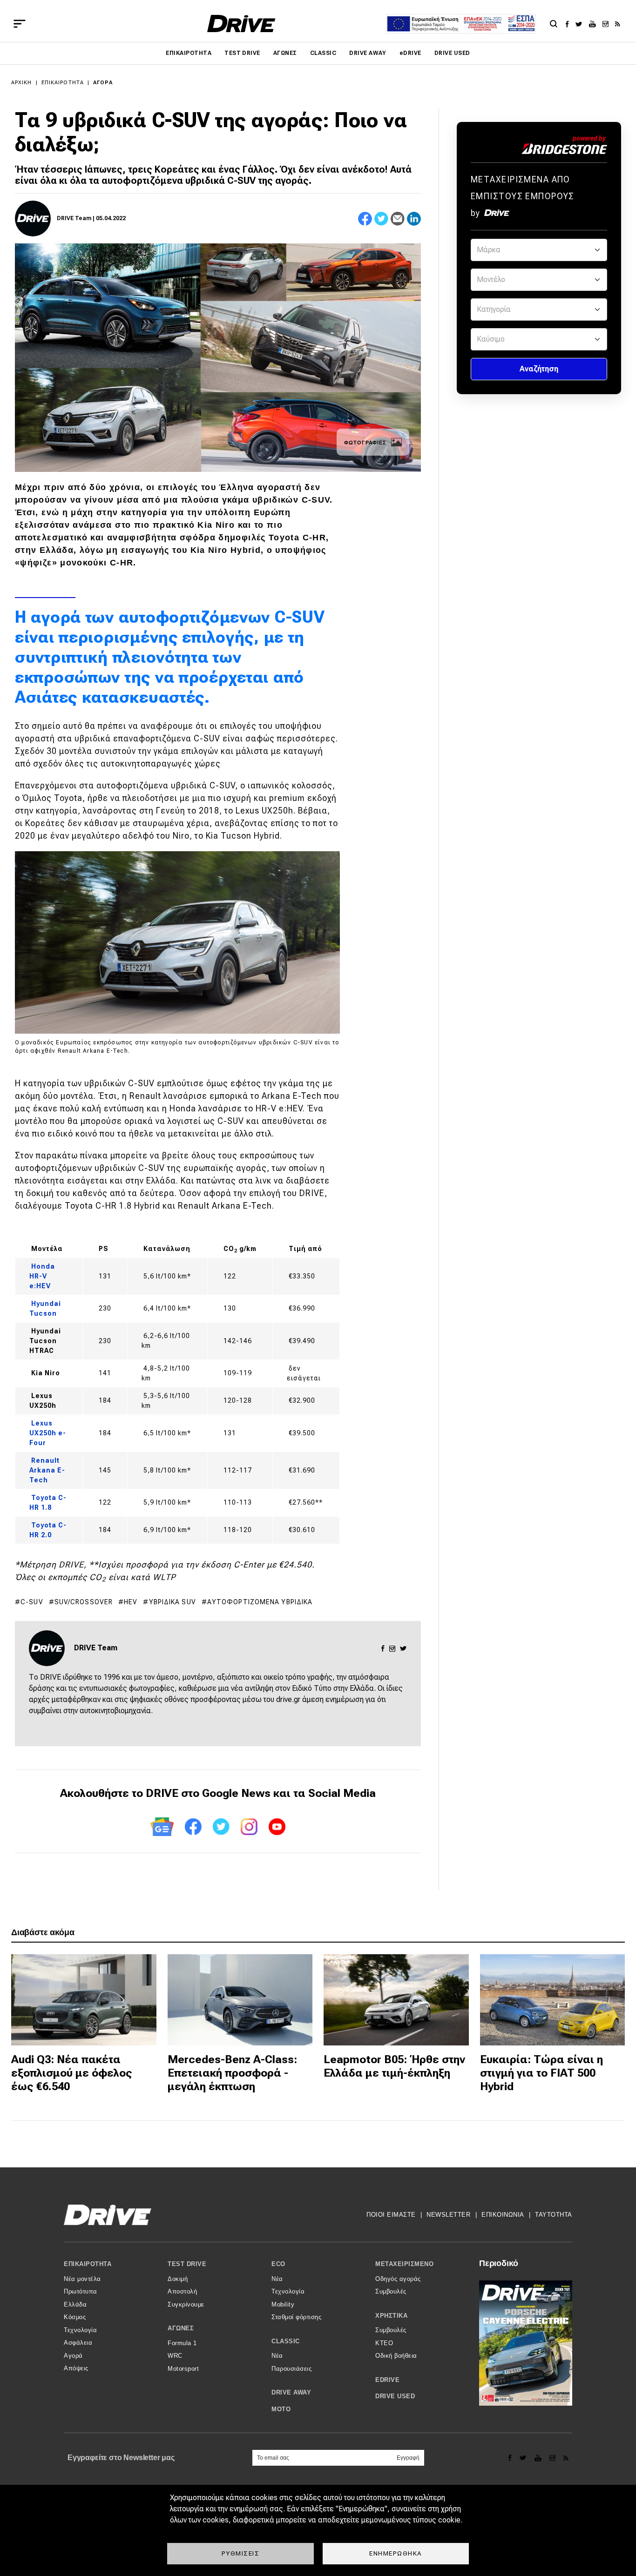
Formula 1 (182, 2343)
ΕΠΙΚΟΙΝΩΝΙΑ (503, 2215)
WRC (175, 2356)
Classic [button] (286, 2341)
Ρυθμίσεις (241, 2553)
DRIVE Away (368, 53)
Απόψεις (76, 2368)
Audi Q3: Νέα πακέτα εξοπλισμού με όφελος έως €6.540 (72, 2073)
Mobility (283, 2304)
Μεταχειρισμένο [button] (404, 2264)
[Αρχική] (241, 24)
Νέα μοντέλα (82, 2279)
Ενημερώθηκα (396, 2553)
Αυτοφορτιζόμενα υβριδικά (260, 1602)
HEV (131, 1602)
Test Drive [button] (187, 2264)
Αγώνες (285, 53)
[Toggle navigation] (20, 24)
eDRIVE (410, 53)
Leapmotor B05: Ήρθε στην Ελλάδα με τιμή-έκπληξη (394, 2066)
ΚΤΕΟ (384, 2343)
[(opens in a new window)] (570, 24)
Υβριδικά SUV (173, 1602)
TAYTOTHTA (554, 2215)
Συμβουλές (391, 2291)
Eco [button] (278, 2264)
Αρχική (22, 83)
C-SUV (32, 1602)
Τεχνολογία (80, 2330)
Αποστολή (182, 2291)
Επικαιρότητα (189, 53)
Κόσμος (75, 2317)
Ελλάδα (75, 2304)
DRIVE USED (452, 53)
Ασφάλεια (78, 2343)
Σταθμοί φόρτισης (296, 2317)
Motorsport (183, 2369)
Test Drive (242, 53)
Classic (323, 53)
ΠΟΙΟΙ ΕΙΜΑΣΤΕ (391, 2215)
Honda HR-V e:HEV (42, 1276)
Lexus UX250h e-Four (48, 1433)
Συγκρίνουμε (186, 2304)
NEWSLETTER (448, 2215)
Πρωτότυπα (81, 2291)
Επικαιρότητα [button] (88, 2264)
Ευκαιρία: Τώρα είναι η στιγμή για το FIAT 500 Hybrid (541, 2073)
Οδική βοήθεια (396, 2356)
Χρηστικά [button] (391, 2316)
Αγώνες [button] (181, 2328)
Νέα (277, 2279)
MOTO (281, 2409)
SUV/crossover (84, 1602)
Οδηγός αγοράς (398, 2279)
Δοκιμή (178, 2279)
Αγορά (103, 83)
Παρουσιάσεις (291, 2369)
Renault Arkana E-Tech (47, 1470)
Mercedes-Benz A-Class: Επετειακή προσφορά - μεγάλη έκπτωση (232, 2073)
